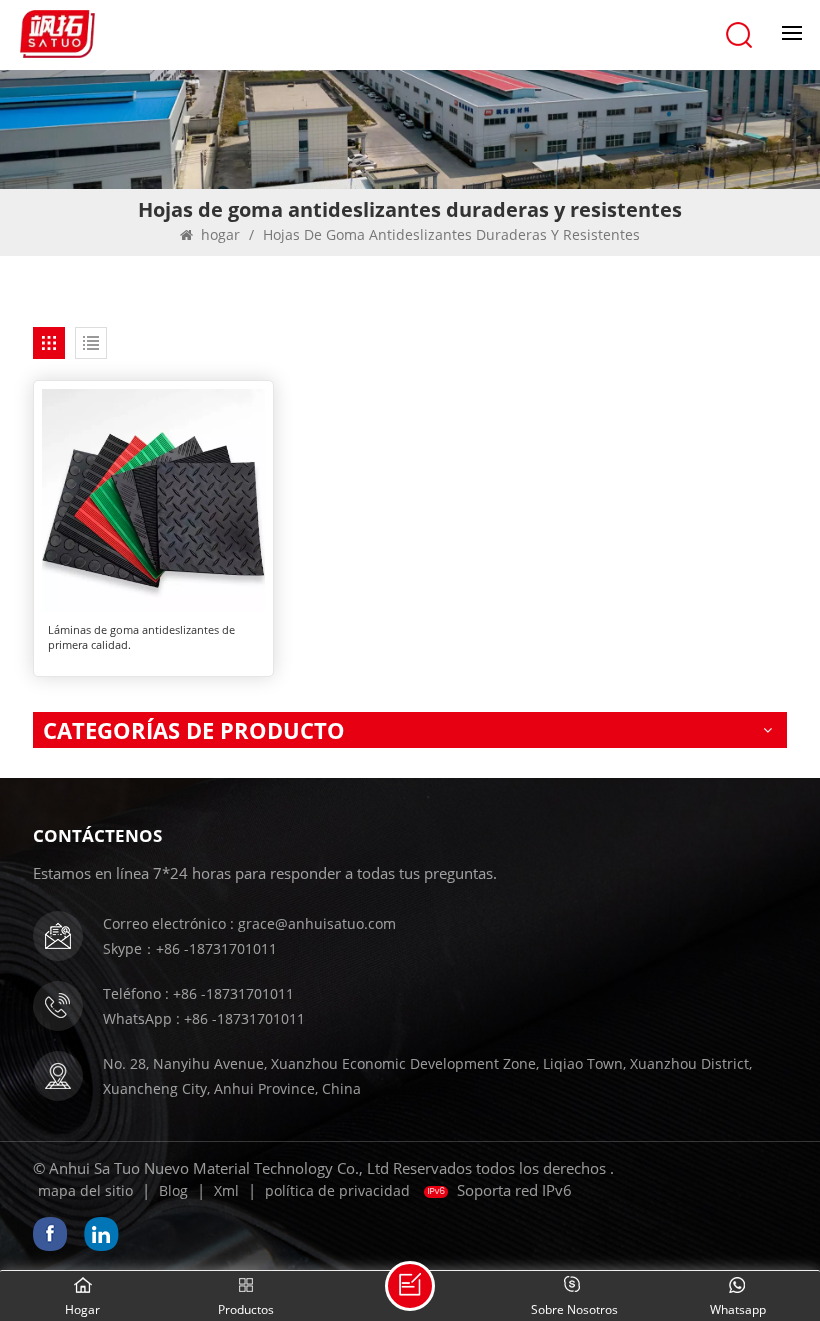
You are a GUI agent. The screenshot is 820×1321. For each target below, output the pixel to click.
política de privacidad (337, 1190)
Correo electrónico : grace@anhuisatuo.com (249, 923)
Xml (226, 1190)
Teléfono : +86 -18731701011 (198, 993)
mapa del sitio (85, 1190)
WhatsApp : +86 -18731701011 (204, 1018)
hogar (220, 234)
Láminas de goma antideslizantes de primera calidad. (141, 637)
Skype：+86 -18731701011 (190, 948)
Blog (173, 1190)
